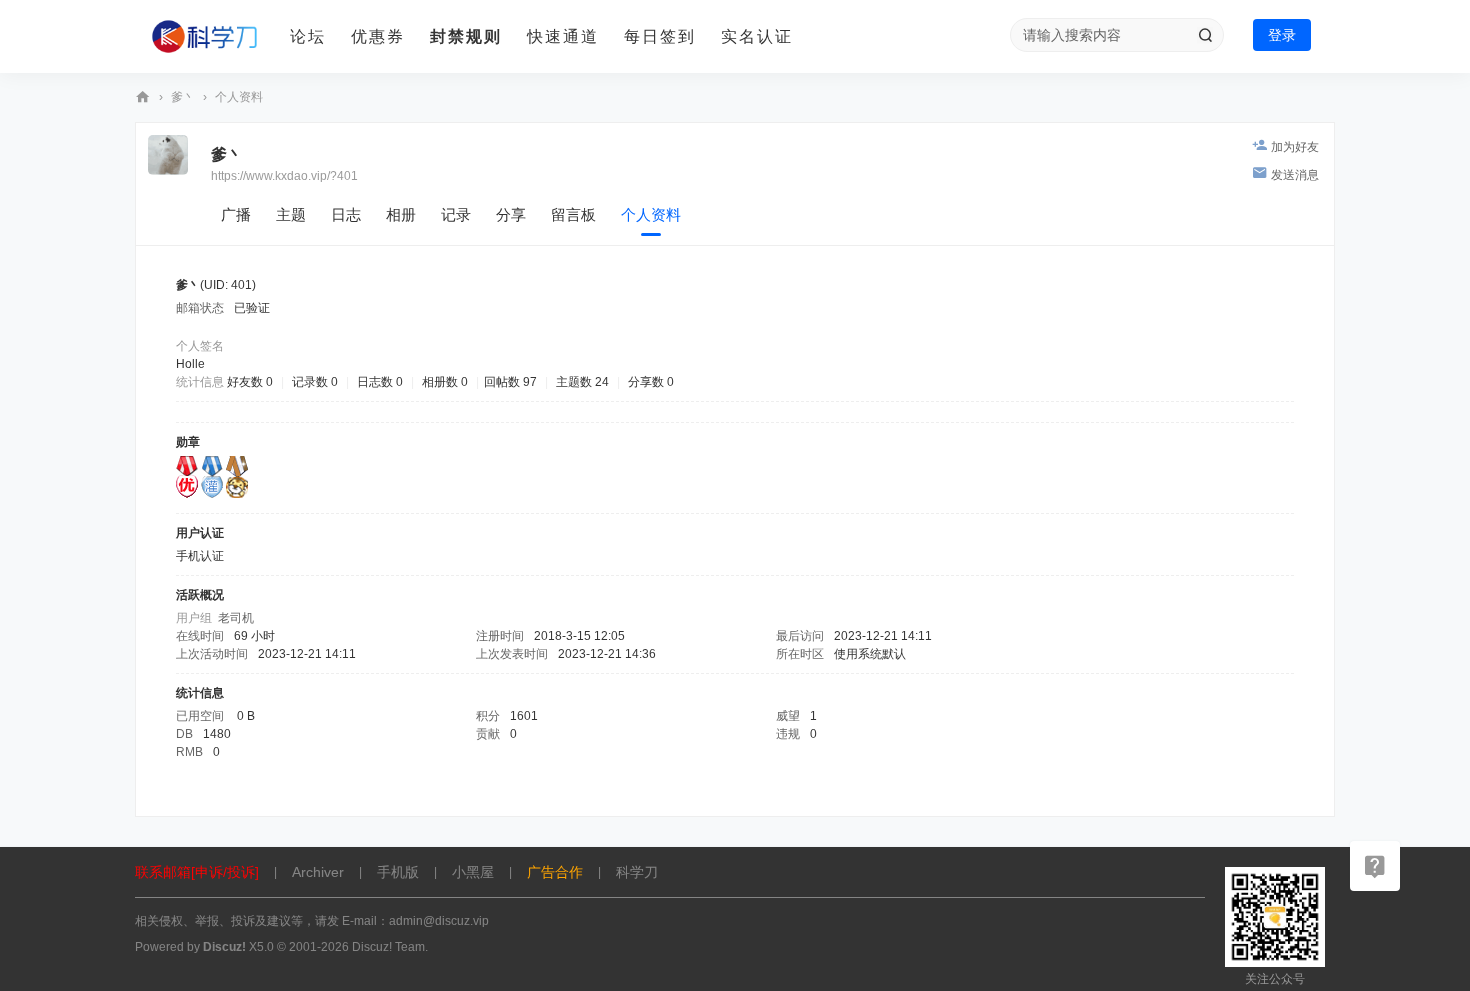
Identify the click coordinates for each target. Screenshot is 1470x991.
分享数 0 (651, 382)
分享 (511, 214)
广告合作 (555, 872)
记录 (456, 214)
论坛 (308, 36)
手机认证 (200, 556)
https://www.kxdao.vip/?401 (284, 176)
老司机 (236, 618)
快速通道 (563, 36)
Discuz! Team (388, 947)
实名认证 (757, 36)
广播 (236, 214)
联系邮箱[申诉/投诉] (197, 872)
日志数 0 (380, 382)
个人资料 (651, 214)
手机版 (398, 872)
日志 (346, 214)
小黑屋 (473, 872)
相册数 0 (445, 382)
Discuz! (224, 947)
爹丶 (183, 97)
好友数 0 (250, 382)
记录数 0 (315, 382)
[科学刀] (205, 37)
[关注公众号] (1375, 866)
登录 (1282, 35)
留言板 (573, 214)
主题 (291, 214)
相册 (401, 214)
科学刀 (143, 97)
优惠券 (378, 36)
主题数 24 (582, 382)
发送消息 (1295, 175)
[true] (1205, 35)
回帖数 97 (510, 382)
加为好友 (1295, 147)
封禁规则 (466, 36)
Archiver (318, 872)
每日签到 (660, 36)
